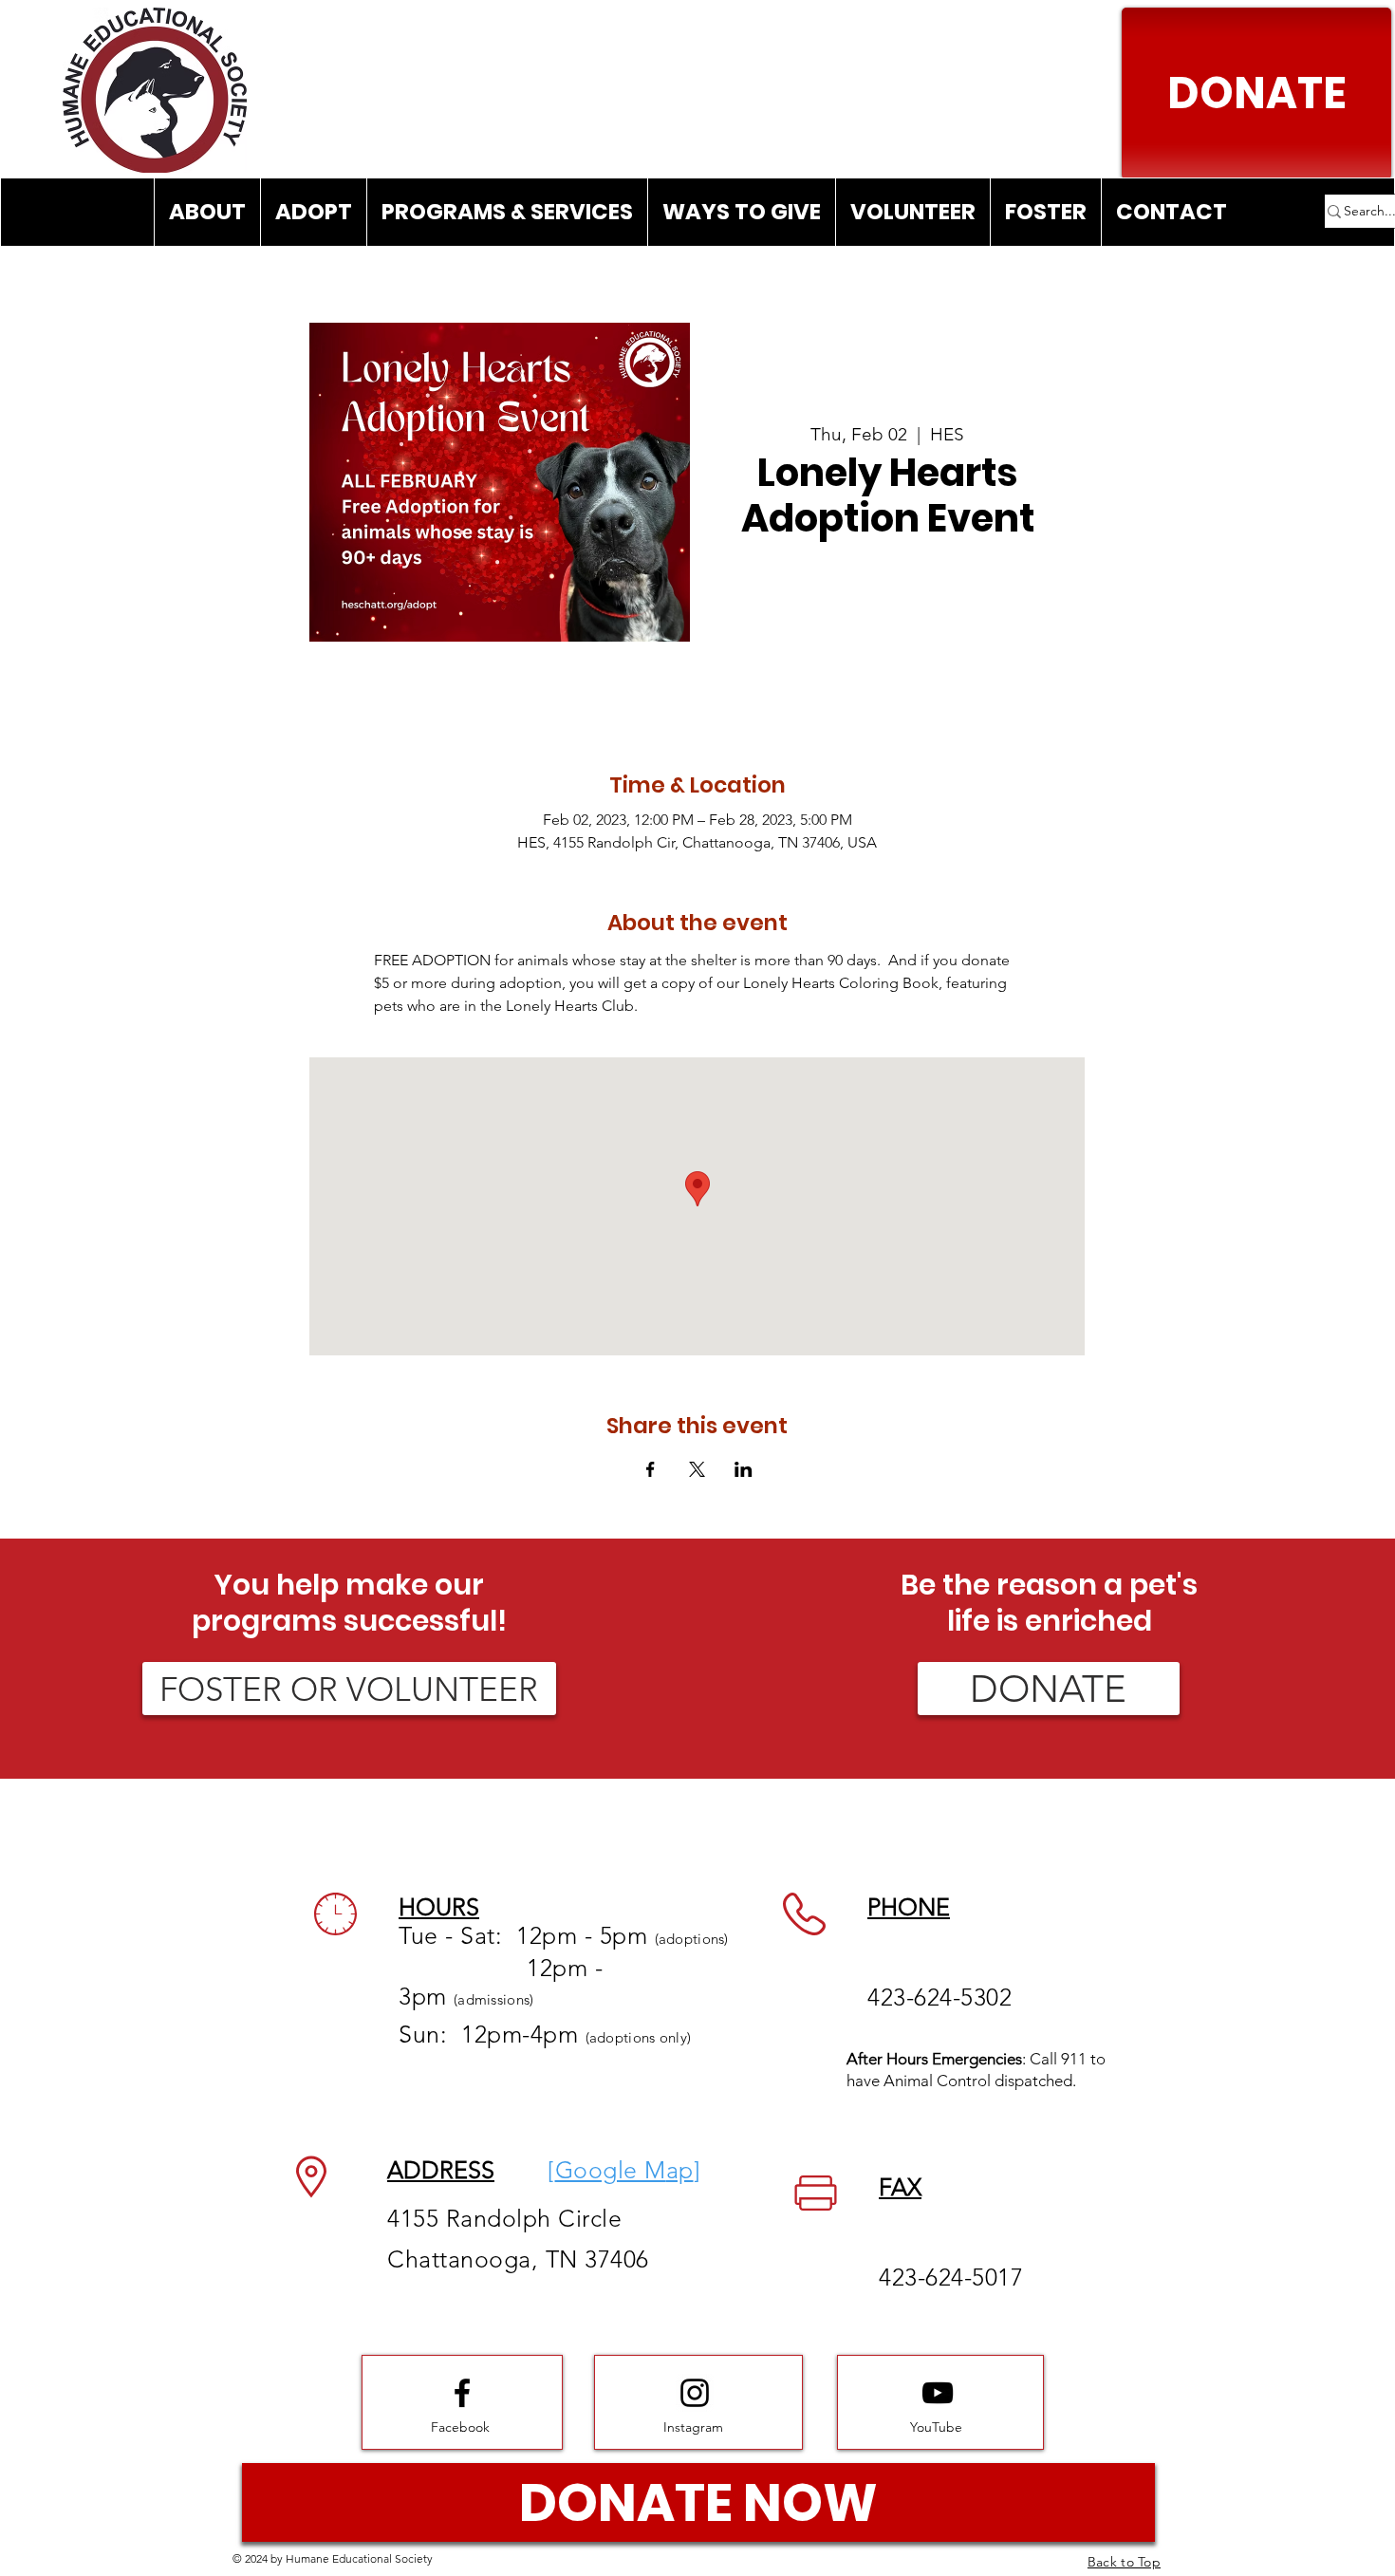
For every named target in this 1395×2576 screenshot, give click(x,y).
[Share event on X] (697, 1469)
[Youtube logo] (938, 2393)
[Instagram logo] (695, 2393)
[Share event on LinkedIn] (744, 1469)
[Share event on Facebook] (651, 1469)
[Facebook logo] (462, 2393)
